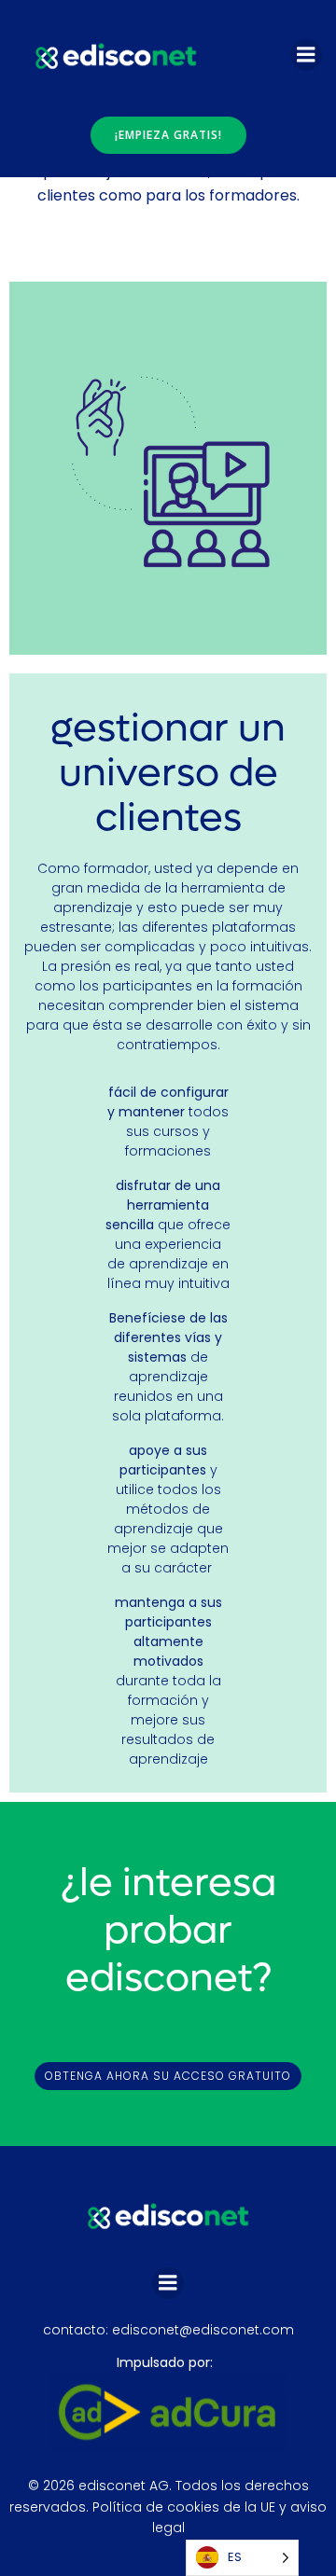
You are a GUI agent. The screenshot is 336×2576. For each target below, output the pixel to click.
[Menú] (306, 55)
